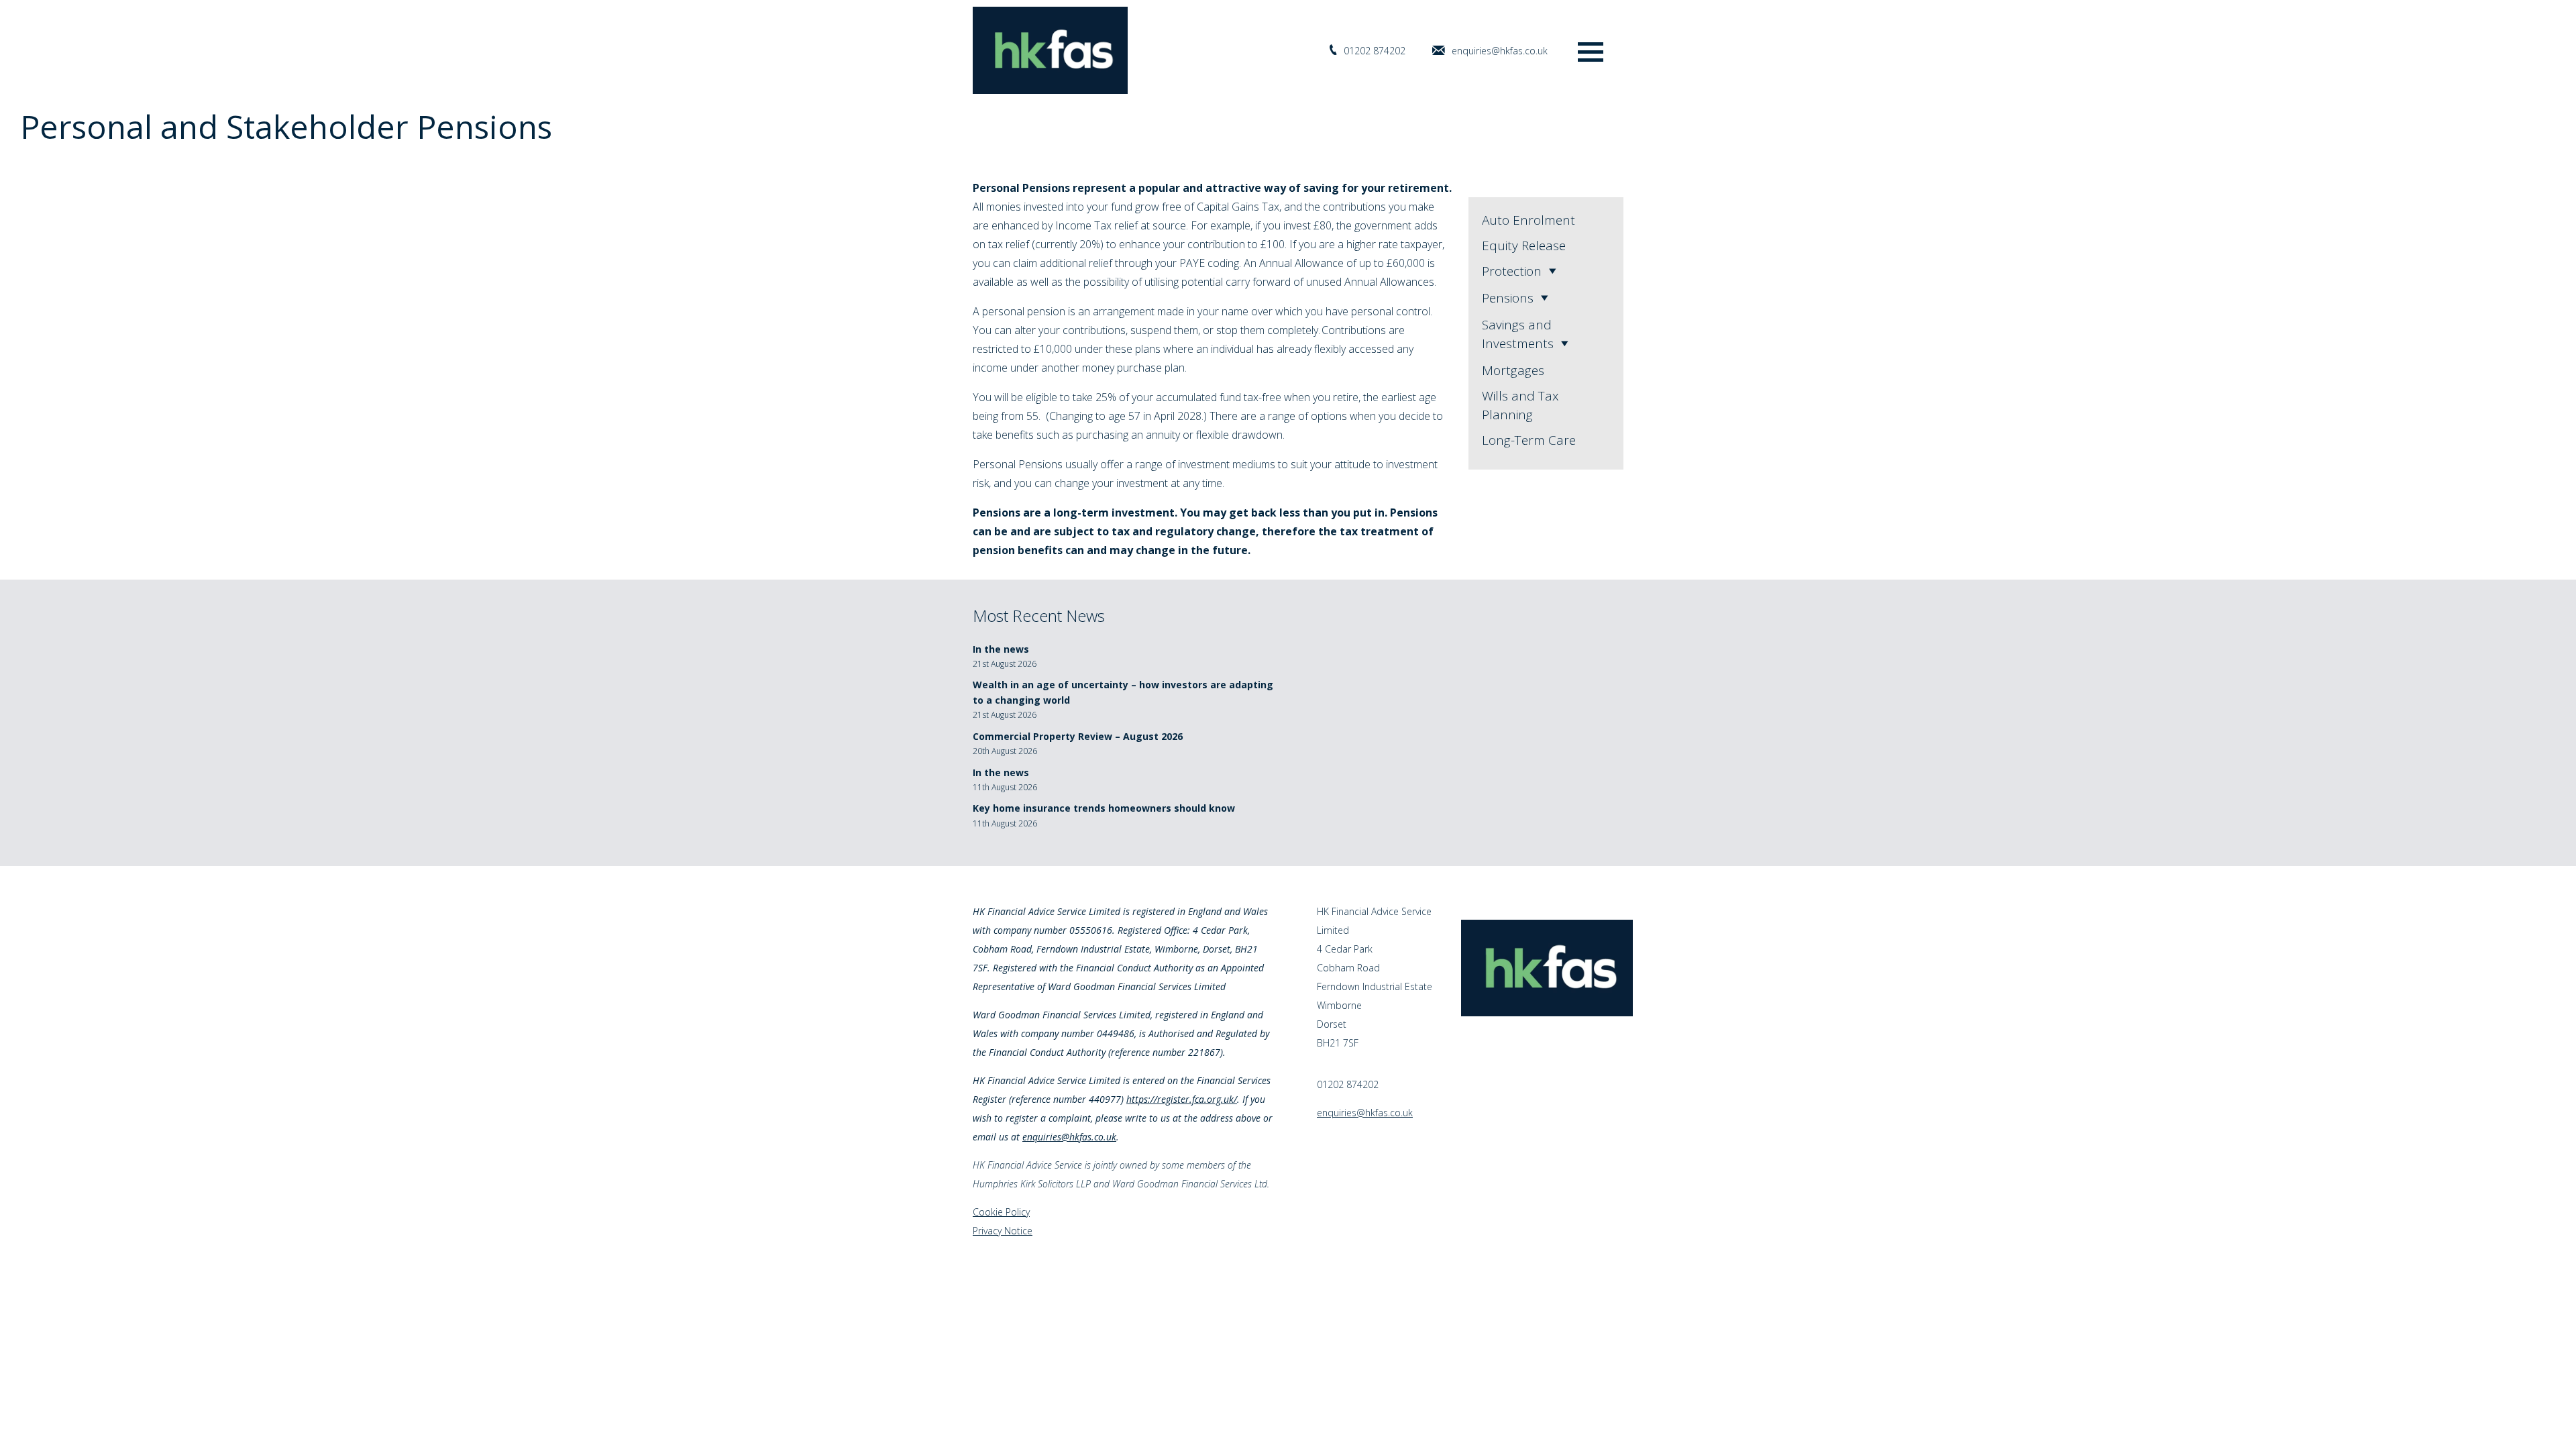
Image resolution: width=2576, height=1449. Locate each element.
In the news (1001, 649)
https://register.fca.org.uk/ (1182, 1099)
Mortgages (1513, 370)
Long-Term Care (1529, 440)
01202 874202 (1375, 51)
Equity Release (1524, 246)
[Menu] (1591, 51)
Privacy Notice (1003, 1231)
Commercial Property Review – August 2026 (1078, 736)
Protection (1512, 271)
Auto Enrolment (1528, 220)
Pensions (1508, 298)
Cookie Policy (1001, 1212)
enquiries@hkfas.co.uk (1500, 51)
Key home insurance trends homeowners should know (1104, 808)
